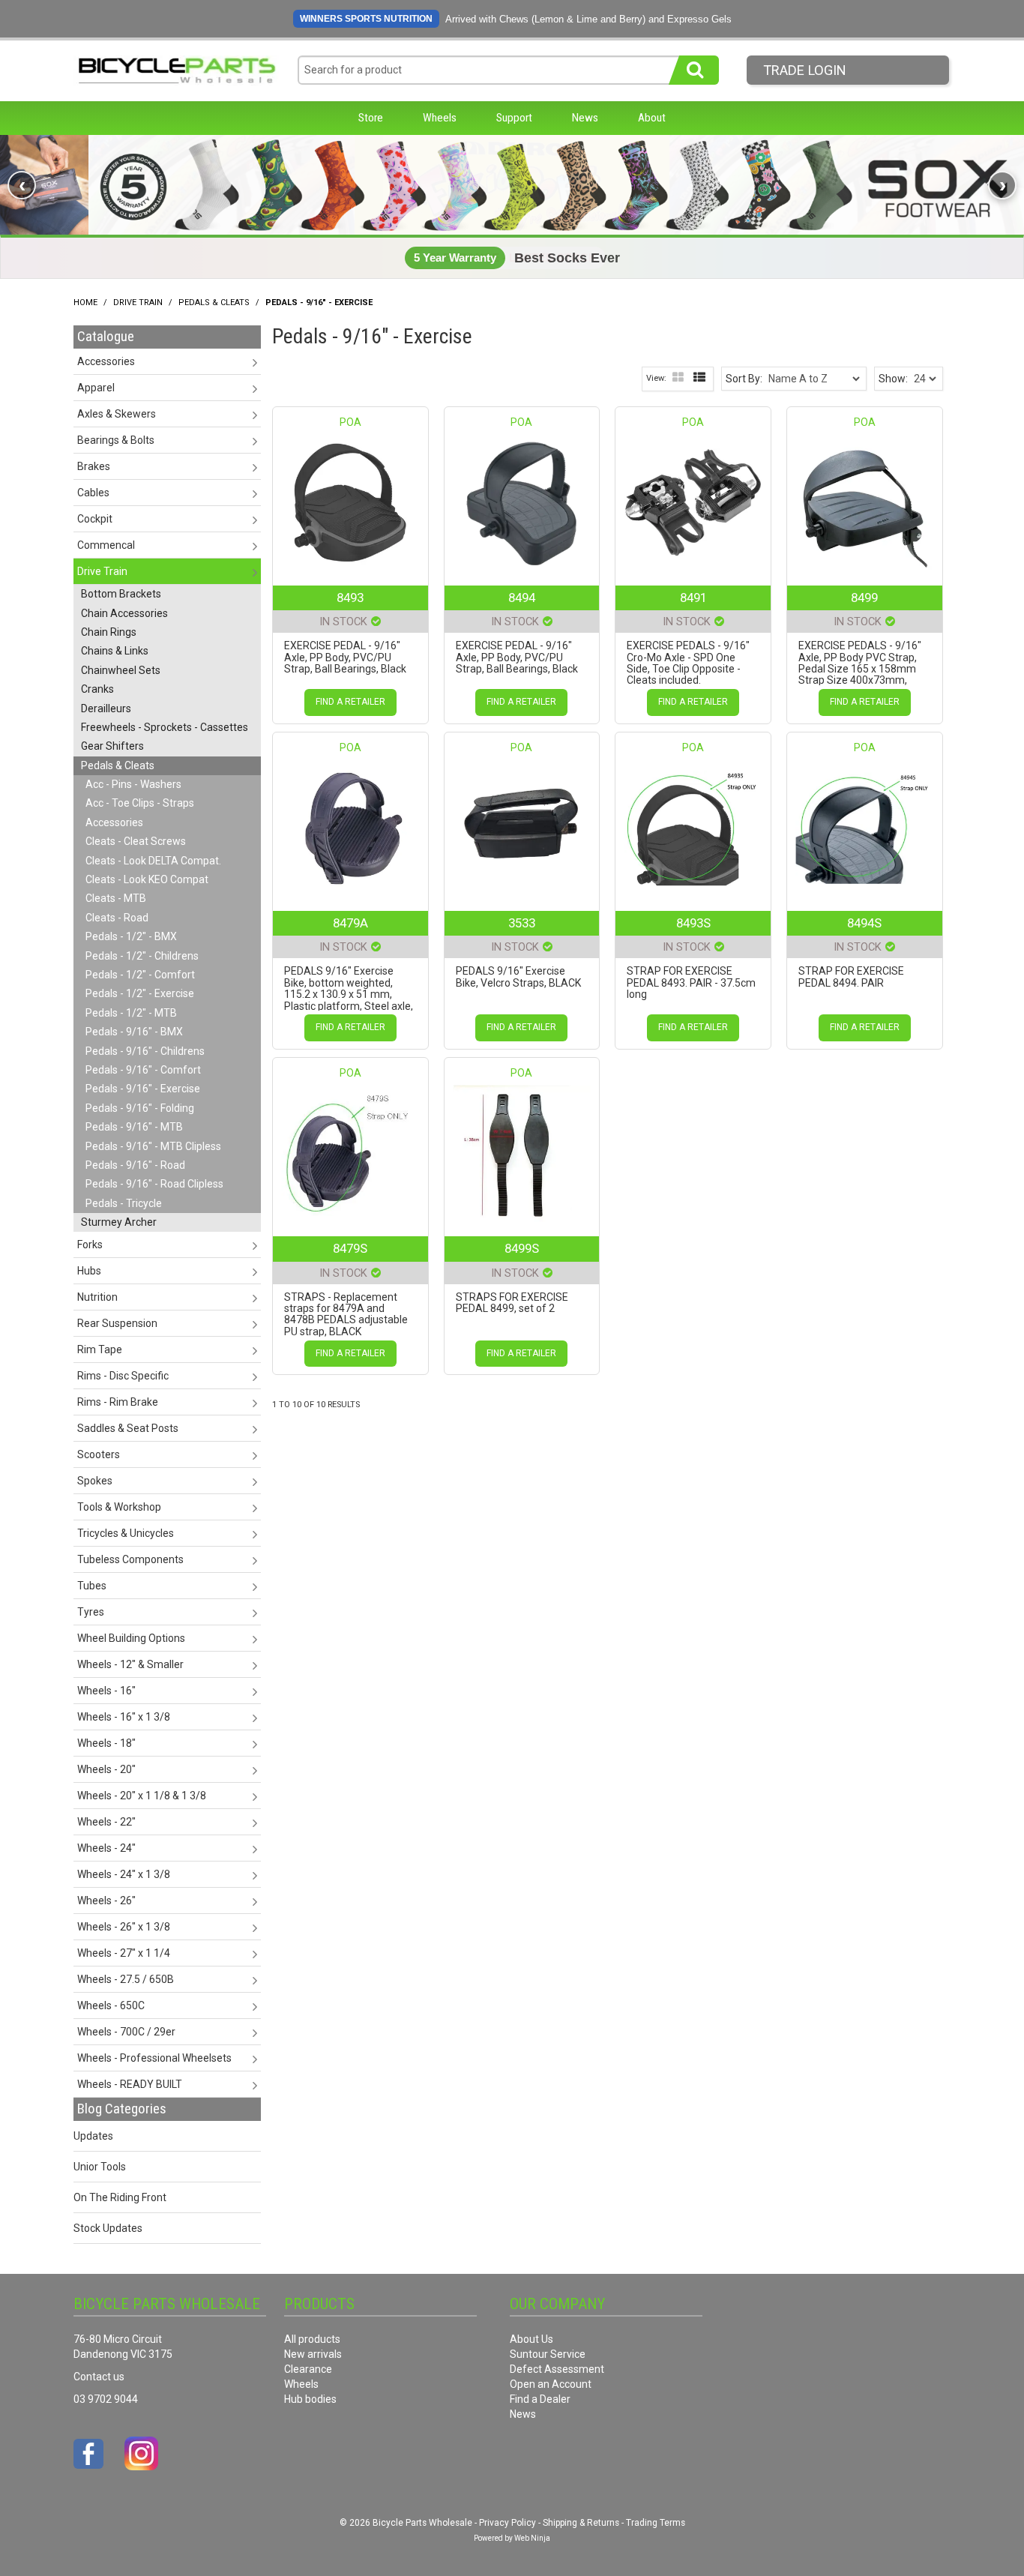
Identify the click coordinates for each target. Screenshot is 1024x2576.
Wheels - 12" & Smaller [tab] (130, 1664)
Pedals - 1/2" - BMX (131, 936)
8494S (864, 923)
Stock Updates (108, 2228)
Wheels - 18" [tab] (106, 1743)
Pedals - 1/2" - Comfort (140, 975)
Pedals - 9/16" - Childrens (145, 1051)
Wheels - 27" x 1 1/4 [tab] (124, 1953)
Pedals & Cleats (214, 303)
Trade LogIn (805, 70)
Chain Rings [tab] (109, 632)
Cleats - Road (117, 918)
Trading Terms (656, 2523)
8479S (350, 1248)
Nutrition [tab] (97, 1297)
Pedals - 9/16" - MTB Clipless (153, 1146)
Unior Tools (100, 2167)
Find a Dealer (540, 2399)
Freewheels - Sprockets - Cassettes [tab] (165, 727)
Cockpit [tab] (95, 519)
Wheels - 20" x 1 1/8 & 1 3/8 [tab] (142, 1796)
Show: (893, 379)
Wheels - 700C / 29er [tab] (126, 2032)
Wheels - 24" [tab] (106, 1848)
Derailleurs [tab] (106, 708)
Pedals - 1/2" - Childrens (142, 956)
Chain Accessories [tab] (124, 613)
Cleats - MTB (116, 898)
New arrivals (313, 2354)
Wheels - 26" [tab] (106, 1901)
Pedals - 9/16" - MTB (134, 1127)
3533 (522, 923)
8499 (864, 598)
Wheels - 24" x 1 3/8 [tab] (124, 1874)
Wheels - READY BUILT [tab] (130, 2084)
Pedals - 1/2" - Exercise (140, 993)
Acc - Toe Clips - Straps (140, 803)
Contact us (99, 2377)
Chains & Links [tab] (115, 651)
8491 (693, 598)
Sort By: (744, 379)
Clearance (308, 2369)
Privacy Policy (508, 2523)
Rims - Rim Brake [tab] (118, 1402)
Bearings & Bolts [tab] (116, 440)
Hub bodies (310, 2399)
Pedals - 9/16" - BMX (134, 1032)
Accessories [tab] (106, 361)
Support (514, 118)
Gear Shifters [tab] (112, 746)
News (585, 118)
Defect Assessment (557, 2369)
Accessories (114, 822)
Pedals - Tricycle (124, 1203)
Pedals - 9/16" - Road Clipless (154, 1184)
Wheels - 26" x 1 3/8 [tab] (124, 1927)
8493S (693, 923)
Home (85, 303)
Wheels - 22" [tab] (106, 1822)
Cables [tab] (93, 493)
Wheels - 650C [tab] (111, 2005)
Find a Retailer (350, 702)
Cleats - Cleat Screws (136, 841)
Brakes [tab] (94, 466)
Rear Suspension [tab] (117, 1323)
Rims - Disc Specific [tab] (123, 1376)
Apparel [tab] (96, 388)
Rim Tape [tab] (100, 1349)
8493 (350, 598)
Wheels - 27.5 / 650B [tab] (126, 1979)
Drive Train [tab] (102, 571)
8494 (522, 598)
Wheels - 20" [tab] (106, 1769)
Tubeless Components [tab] (130, 1559)
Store (371, 118)
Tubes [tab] (92, 1586)
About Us (531, 2339)
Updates (93, 2136)
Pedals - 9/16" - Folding (140, 1108)
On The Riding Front (120, 2197)
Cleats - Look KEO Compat (147, 879)
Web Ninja (532, 2538)
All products (312, 2339)
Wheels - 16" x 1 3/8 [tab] (124, 1717)
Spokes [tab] (95, 1481)
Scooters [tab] (99, 1454)
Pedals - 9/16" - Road (135, 1165)
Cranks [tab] (97, 689)
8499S (522, 1248)
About (652, 118)
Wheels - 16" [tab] (106, 1691)
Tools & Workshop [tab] (119, 1507)
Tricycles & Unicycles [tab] (126, 1533)
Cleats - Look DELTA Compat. (153, 861)
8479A (350, 923)
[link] (512, 185)
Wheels (440, 118)
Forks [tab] (90, 1245)
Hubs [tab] (89, 1271)
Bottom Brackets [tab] (121, 594)
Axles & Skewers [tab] (117, 414)
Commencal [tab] (106, 545)
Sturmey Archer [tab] (119, 1222)
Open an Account (551, 2384)
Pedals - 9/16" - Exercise (143, 1089)
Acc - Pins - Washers (133, 784)
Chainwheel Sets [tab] (121, 670)
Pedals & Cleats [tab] (118, 765)
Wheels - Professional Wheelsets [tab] (154, 2058)
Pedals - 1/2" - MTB (131, 1013)
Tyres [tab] (91, 1612)
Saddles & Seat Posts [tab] (128, 1428)
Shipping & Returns (581, 2523)
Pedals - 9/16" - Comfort (143, 1070)
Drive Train (138, 303)
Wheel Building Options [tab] (131, 1638)
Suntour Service (548, 2354)
